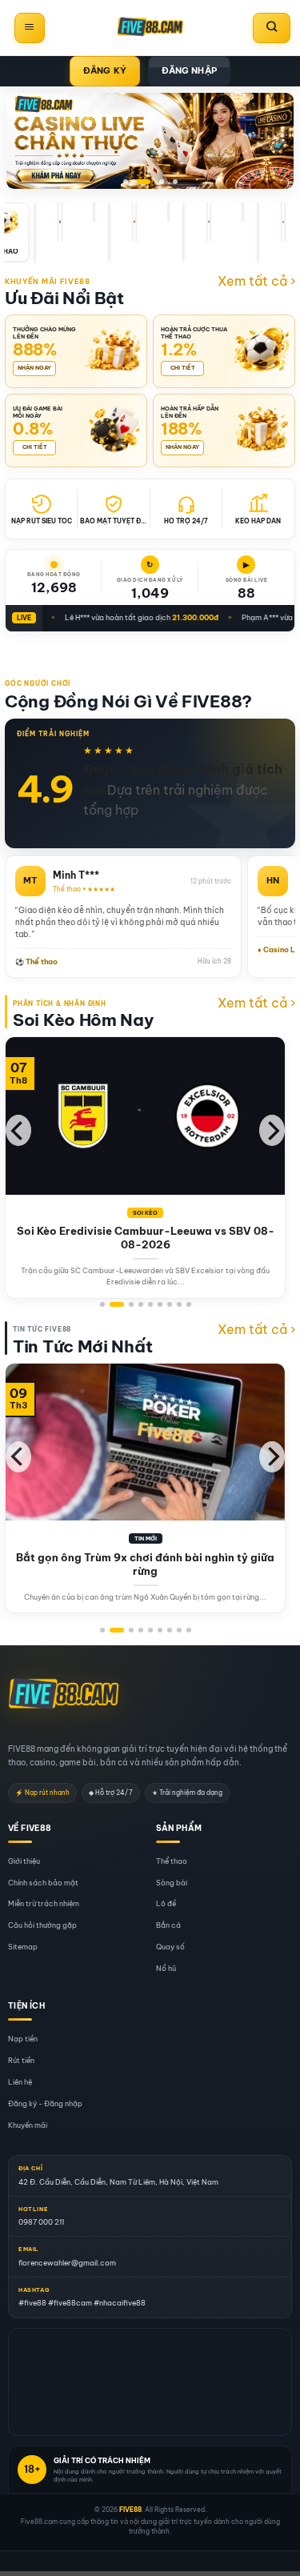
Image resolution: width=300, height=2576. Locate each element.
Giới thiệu (24, 1861)
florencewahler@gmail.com (67, 2263)
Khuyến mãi (28, 2125)
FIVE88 (130, 2510)
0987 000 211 (41, 2222)
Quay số (170, 1947)
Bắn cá (168, 1925)
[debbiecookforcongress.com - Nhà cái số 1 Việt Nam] (150, 28)
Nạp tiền (23, 2039)
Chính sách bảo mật (43, 1883)
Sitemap (23, 1947)
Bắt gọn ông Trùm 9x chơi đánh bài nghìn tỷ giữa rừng (145, 1564)
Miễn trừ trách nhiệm (44, 1904)
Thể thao (172, 1861)
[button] (30, 28)
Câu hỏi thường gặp (42, 1925)
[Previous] (18, 1130)
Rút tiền (21, 2060)
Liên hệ (20, 2082)
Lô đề (166, 1904)
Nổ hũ (166, 1968)
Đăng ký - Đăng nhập (45, 2103)
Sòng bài (172, 1883)
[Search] (272, 28)
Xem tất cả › (256, 281)
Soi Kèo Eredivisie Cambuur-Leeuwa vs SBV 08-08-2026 (146, 1238)
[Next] (272, 1130)
